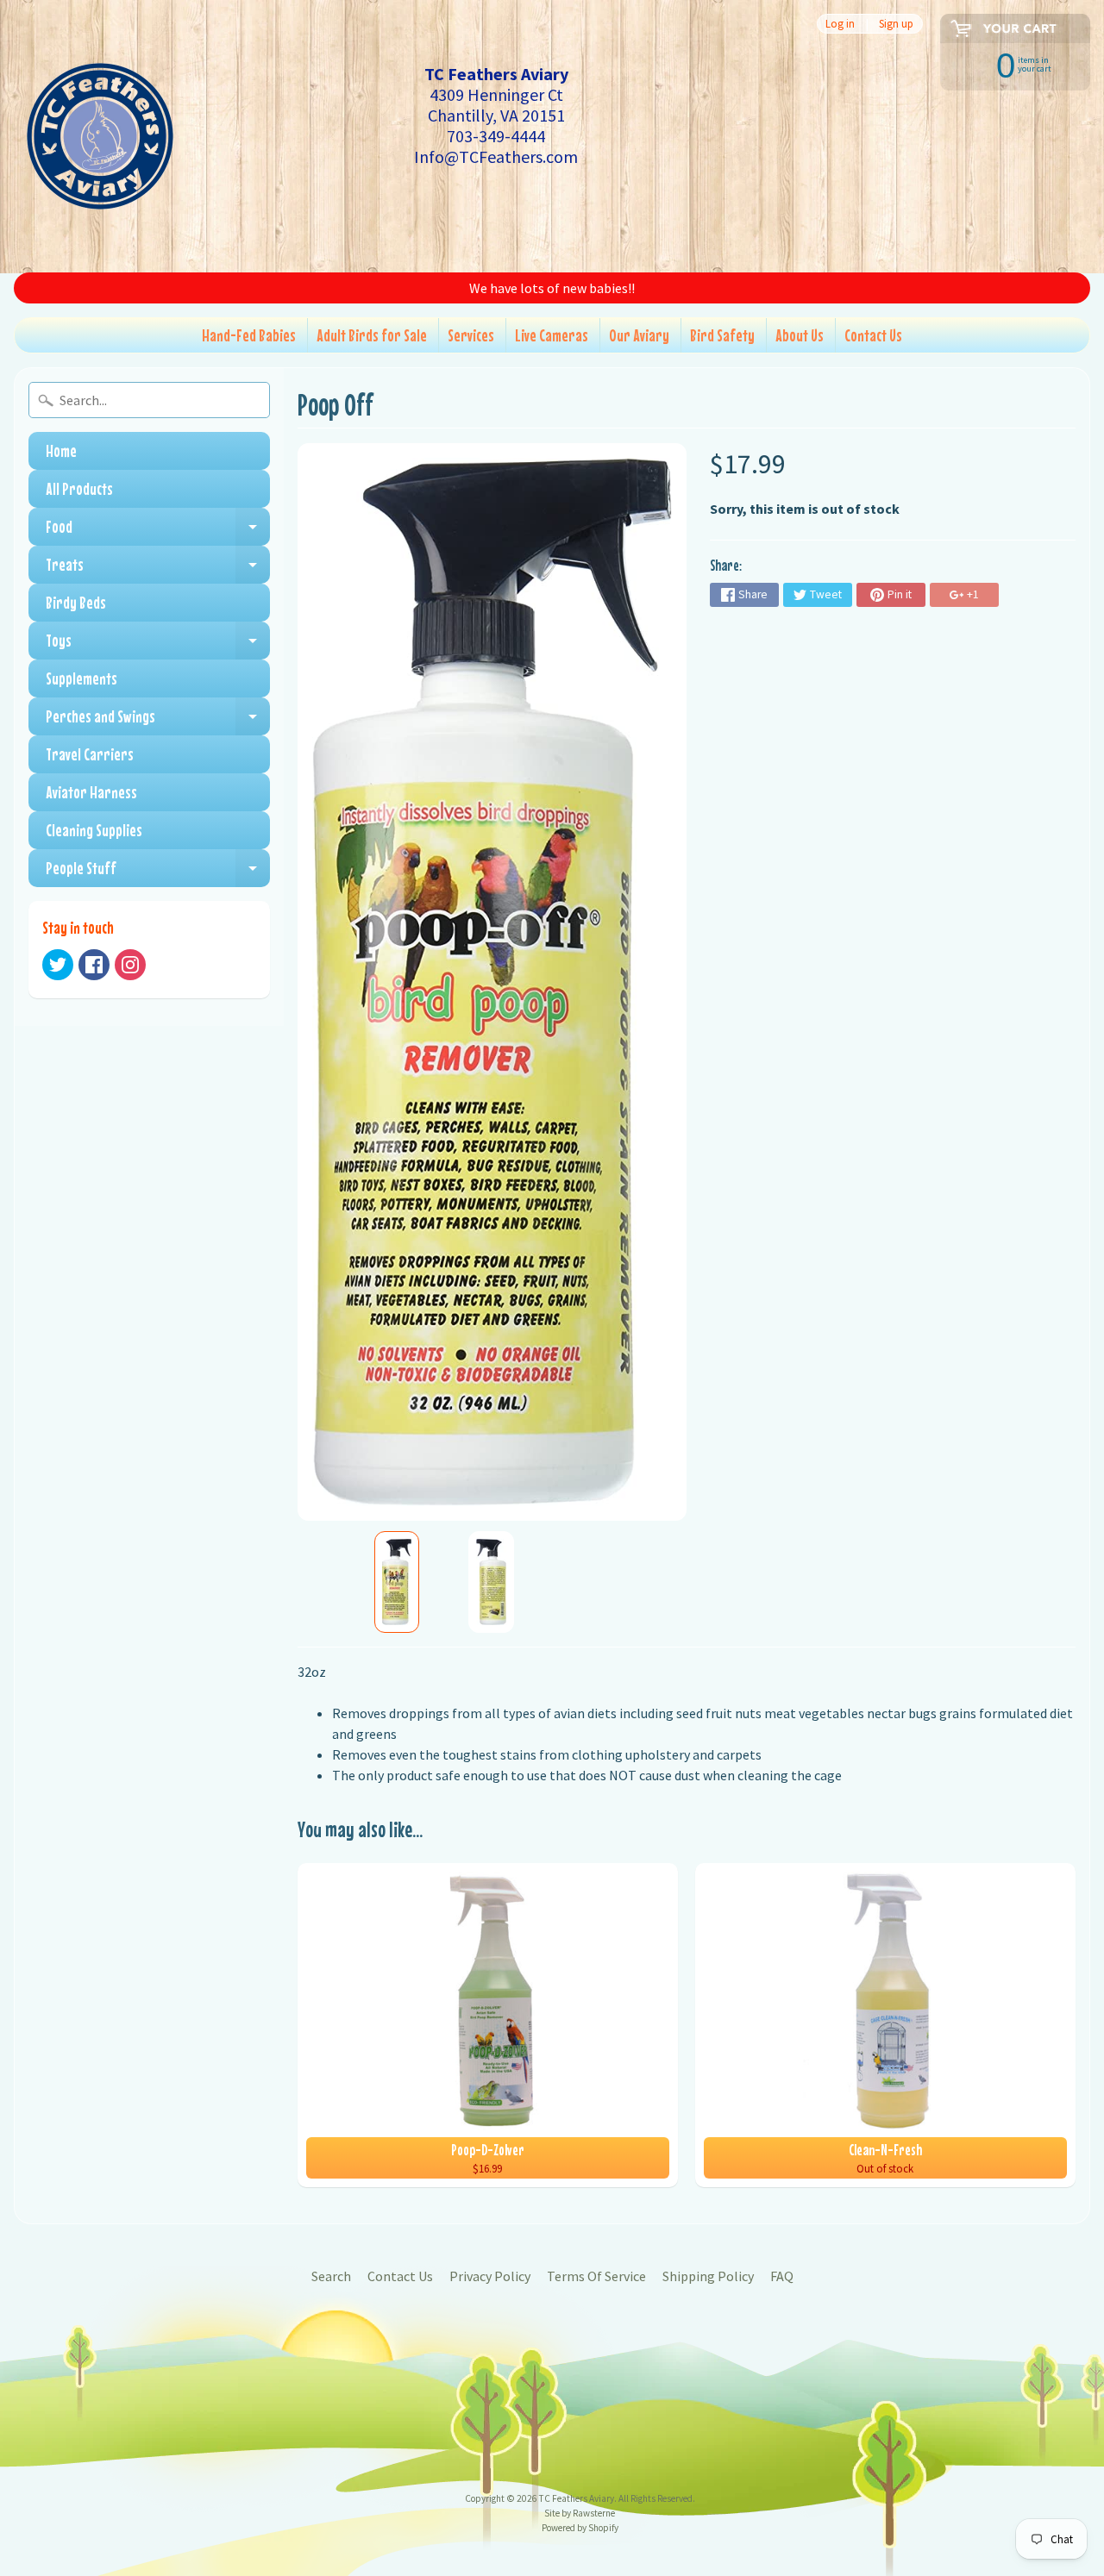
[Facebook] (94, 965)
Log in (840, 24)
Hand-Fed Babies (249, 335)
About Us (800, 335)
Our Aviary (639, 335)
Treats (158, 569)
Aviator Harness (91, 792)
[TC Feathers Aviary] (100, 136)
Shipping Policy (708, 2276)
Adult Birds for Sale (372, 335)
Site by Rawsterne (580, 2513)
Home (61, 450)
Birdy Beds (76, 602)
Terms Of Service (596, 2276)
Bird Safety (722, 335)
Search (331, 2276)
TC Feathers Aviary (577, 2498)
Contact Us (873, 335)
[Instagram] (130, 965)
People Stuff (158, 872)
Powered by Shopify (580, 2528)
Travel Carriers (90, 754)
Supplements (82, 678)
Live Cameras (552, 335)
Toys (158, 645)
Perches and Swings (158, 721)
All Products (79, 488)
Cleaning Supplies (94, 830)
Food (158, 531)
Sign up (896, 24)
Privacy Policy (490, 2276)
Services (471, 335)
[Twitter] (58, 965)
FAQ (782, 2276)
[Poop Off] (397, 1582)
